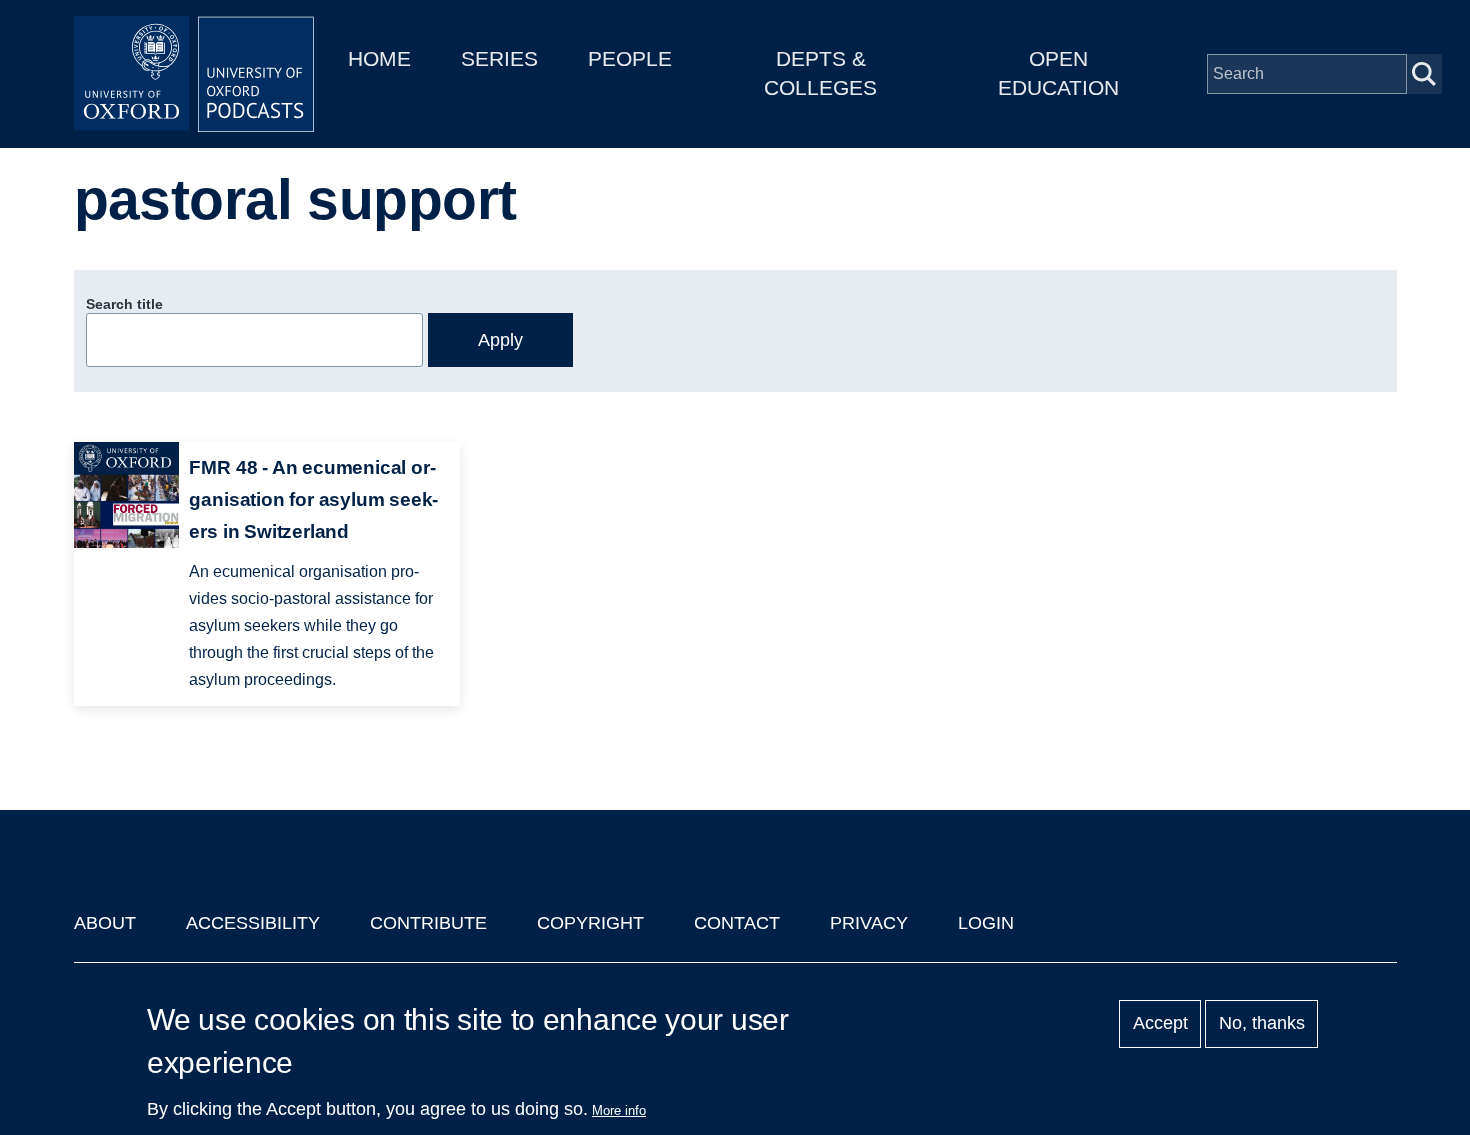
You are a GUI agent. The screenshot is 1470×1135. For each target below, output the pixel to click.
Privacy (869, 923)
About (105, 923)
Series (499, 58)
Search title (124, 304)
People (630, 58)
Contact (737, 923)
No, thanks (1262, 1024)
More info (619, 1110)
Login (986, 923)
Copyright (590, 923)
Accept (1160, 1024)
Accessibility (253, 923)
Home (379, 58)
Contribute (428, 923)
